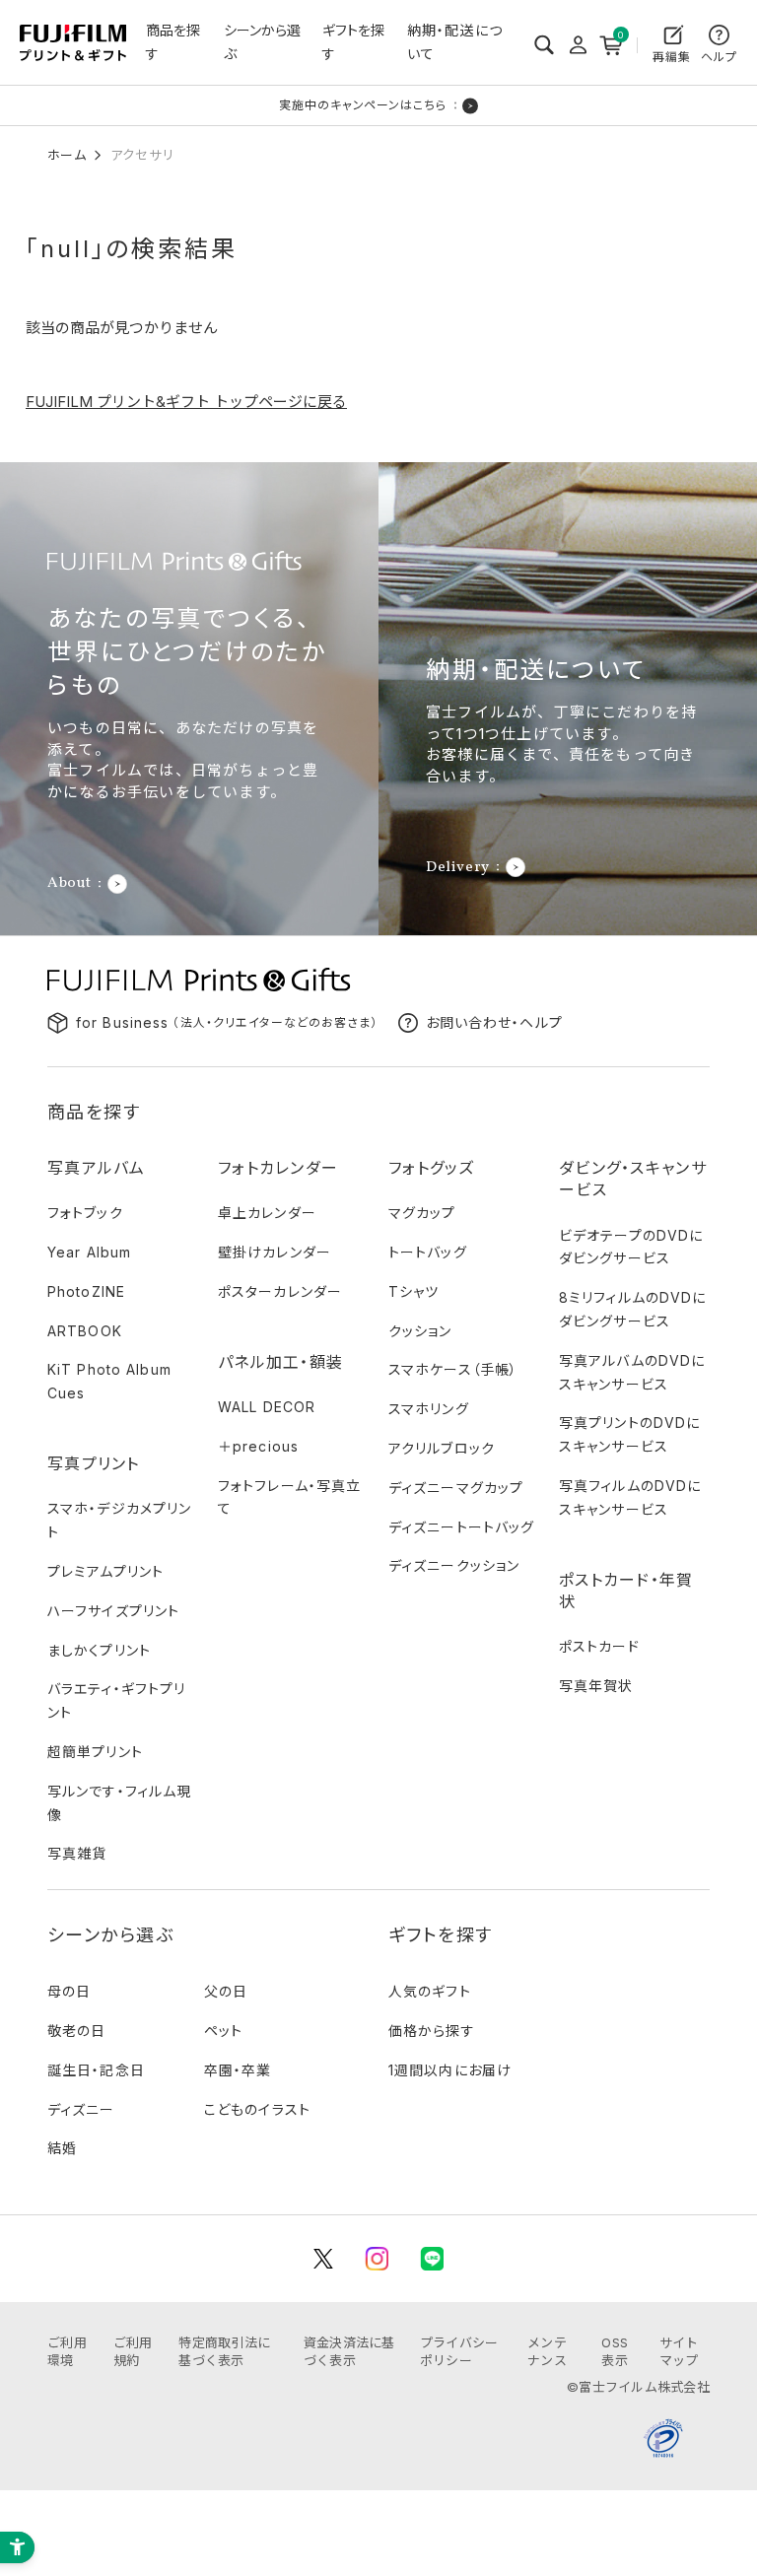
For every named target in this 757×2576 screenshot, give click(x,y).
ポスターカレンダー (280, 1291)
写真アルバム (97, 1168)
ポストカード (599, 1646)
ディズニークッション (454, 1565)
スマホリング (429, 1409)
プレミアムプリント (105, 1571)
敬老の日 (76, 2031)
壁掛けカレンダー (275, 1252)
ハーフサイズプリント (113, 1611)
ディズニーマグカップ (456, 1488)
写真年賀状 (596, 1686)
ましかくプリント (99, 1650)
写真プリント (94, 1463)
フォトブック (85, 1213)
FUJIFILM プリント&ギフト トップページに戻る (186, 402)
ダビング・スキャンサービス (633, 1179)
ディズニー (81, 2109)
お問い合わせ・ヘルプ (494, 1022)
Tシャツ (413, 1291)
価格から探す (432, 2031)
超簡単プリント (95, 1752)
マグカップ (422, 1213)
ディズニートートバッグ (461, 1527)
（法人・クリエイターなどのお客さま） (227, 1022)
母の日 (69, 1991)
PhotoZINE (86, 1291)
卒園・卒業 (238, 2070)
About (69, 884)
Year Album (89, 1252)
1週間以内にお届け (450, 2070)
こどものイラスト (257, 2109)
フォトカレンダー (278, 1168)
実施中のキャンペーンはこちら (363, 105)
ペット (223, 2031)
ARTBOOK (85, 1331)
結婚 (62, 2148)
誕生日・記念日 (96, 2070)
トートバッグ (428, 1252)
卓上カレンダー (267, 1213)
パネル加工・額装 (280, 1362)
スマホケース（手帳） (453, 1369)
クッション (420, 1331)
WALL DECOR (267, 1407)
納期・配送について (455, 42)
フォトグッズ (432, 1168)
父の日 (226, 1991)
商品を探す (173, 42)
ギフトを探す (353, 42)
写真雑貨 (77, 1853)
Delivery (458, 867)
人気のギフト (430, 1991)
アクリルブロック (442, 1448)
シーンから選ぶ (262, 42)
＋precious (258, 1446)
